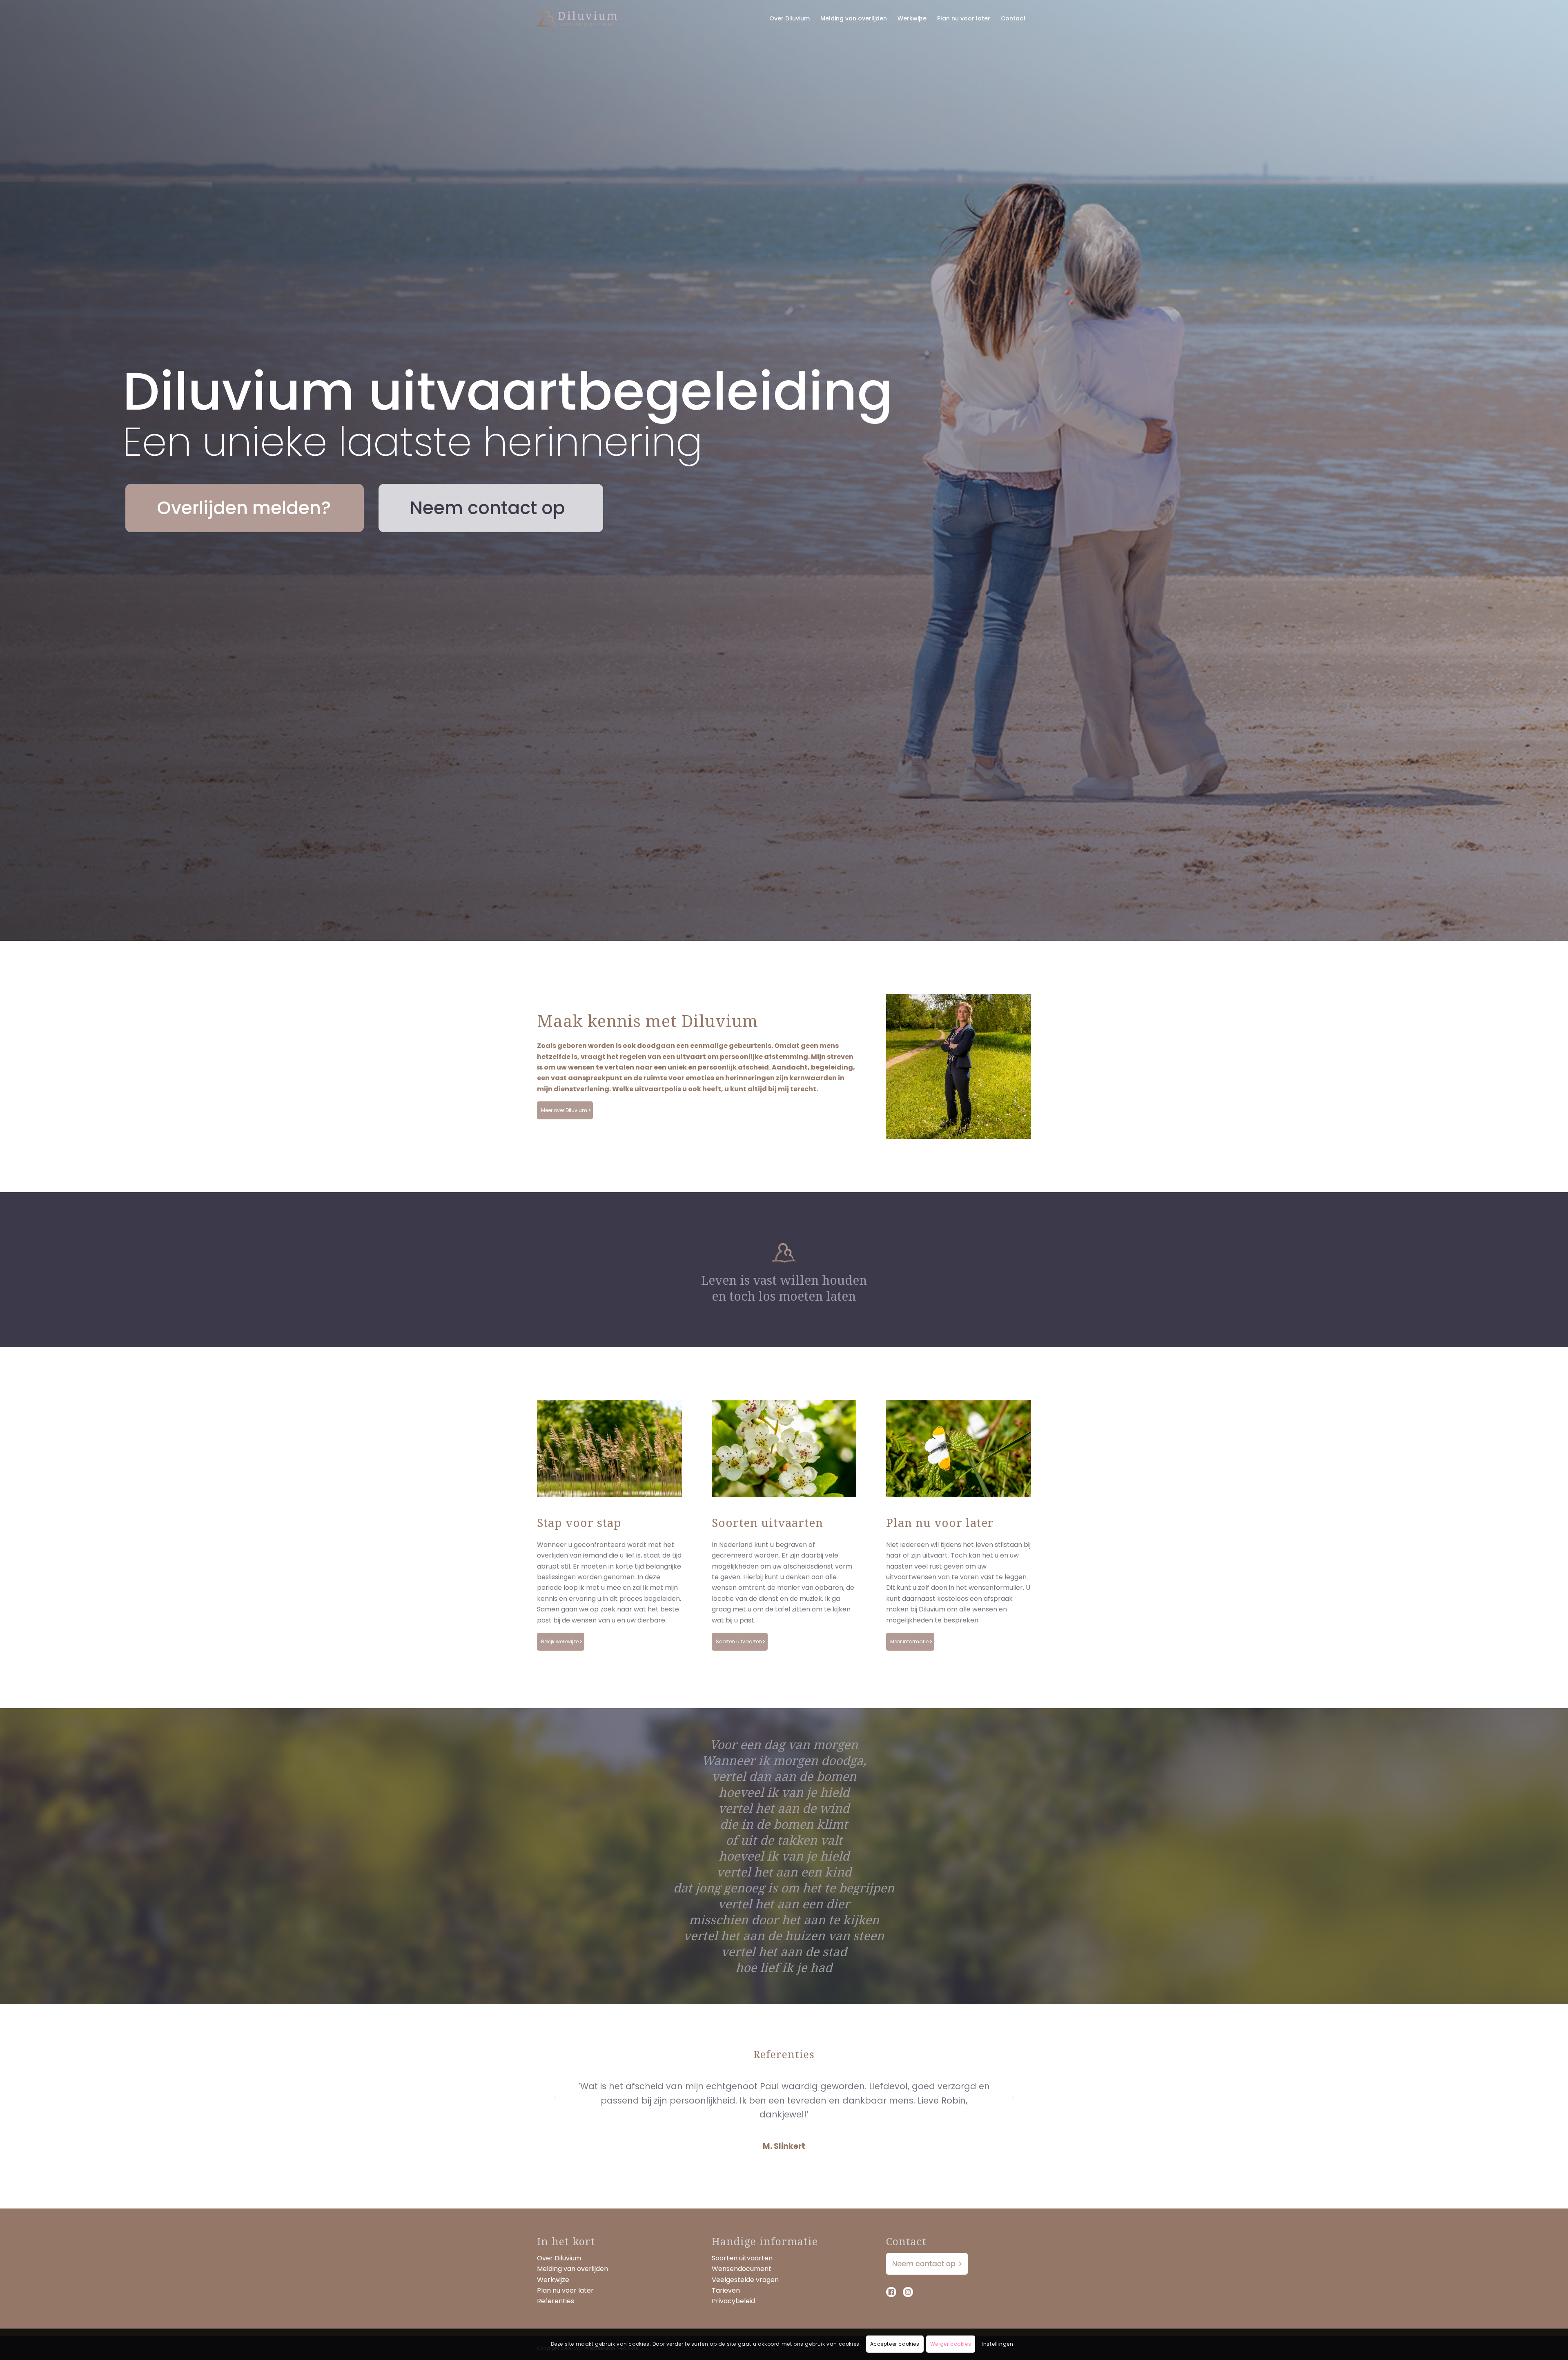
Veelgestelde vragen (745, 2280)
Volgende (1013, 2091)
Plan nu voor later (565, 2290)
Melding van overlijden (572, 2269)
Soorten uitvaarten (742, 2258)
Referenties (556, 2301)
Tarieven (726, 2290)
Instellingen (997, 2344)
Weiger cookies (951, 2344)
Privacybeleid (733, 2301)
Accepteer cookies (895, 2344)
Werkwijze (553, 2280)
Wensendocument (742, 2269)
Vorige (555, 2091)
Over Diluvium (559, 2258)
